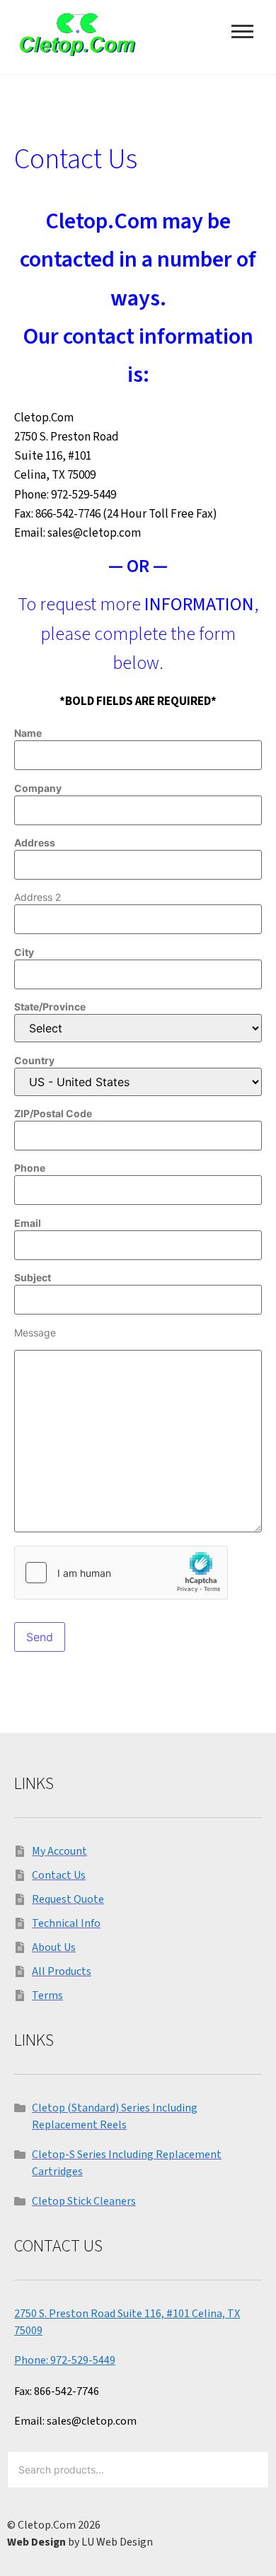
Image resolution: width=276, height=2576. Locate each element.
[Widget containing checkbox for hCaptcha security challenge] (121, 1573)
